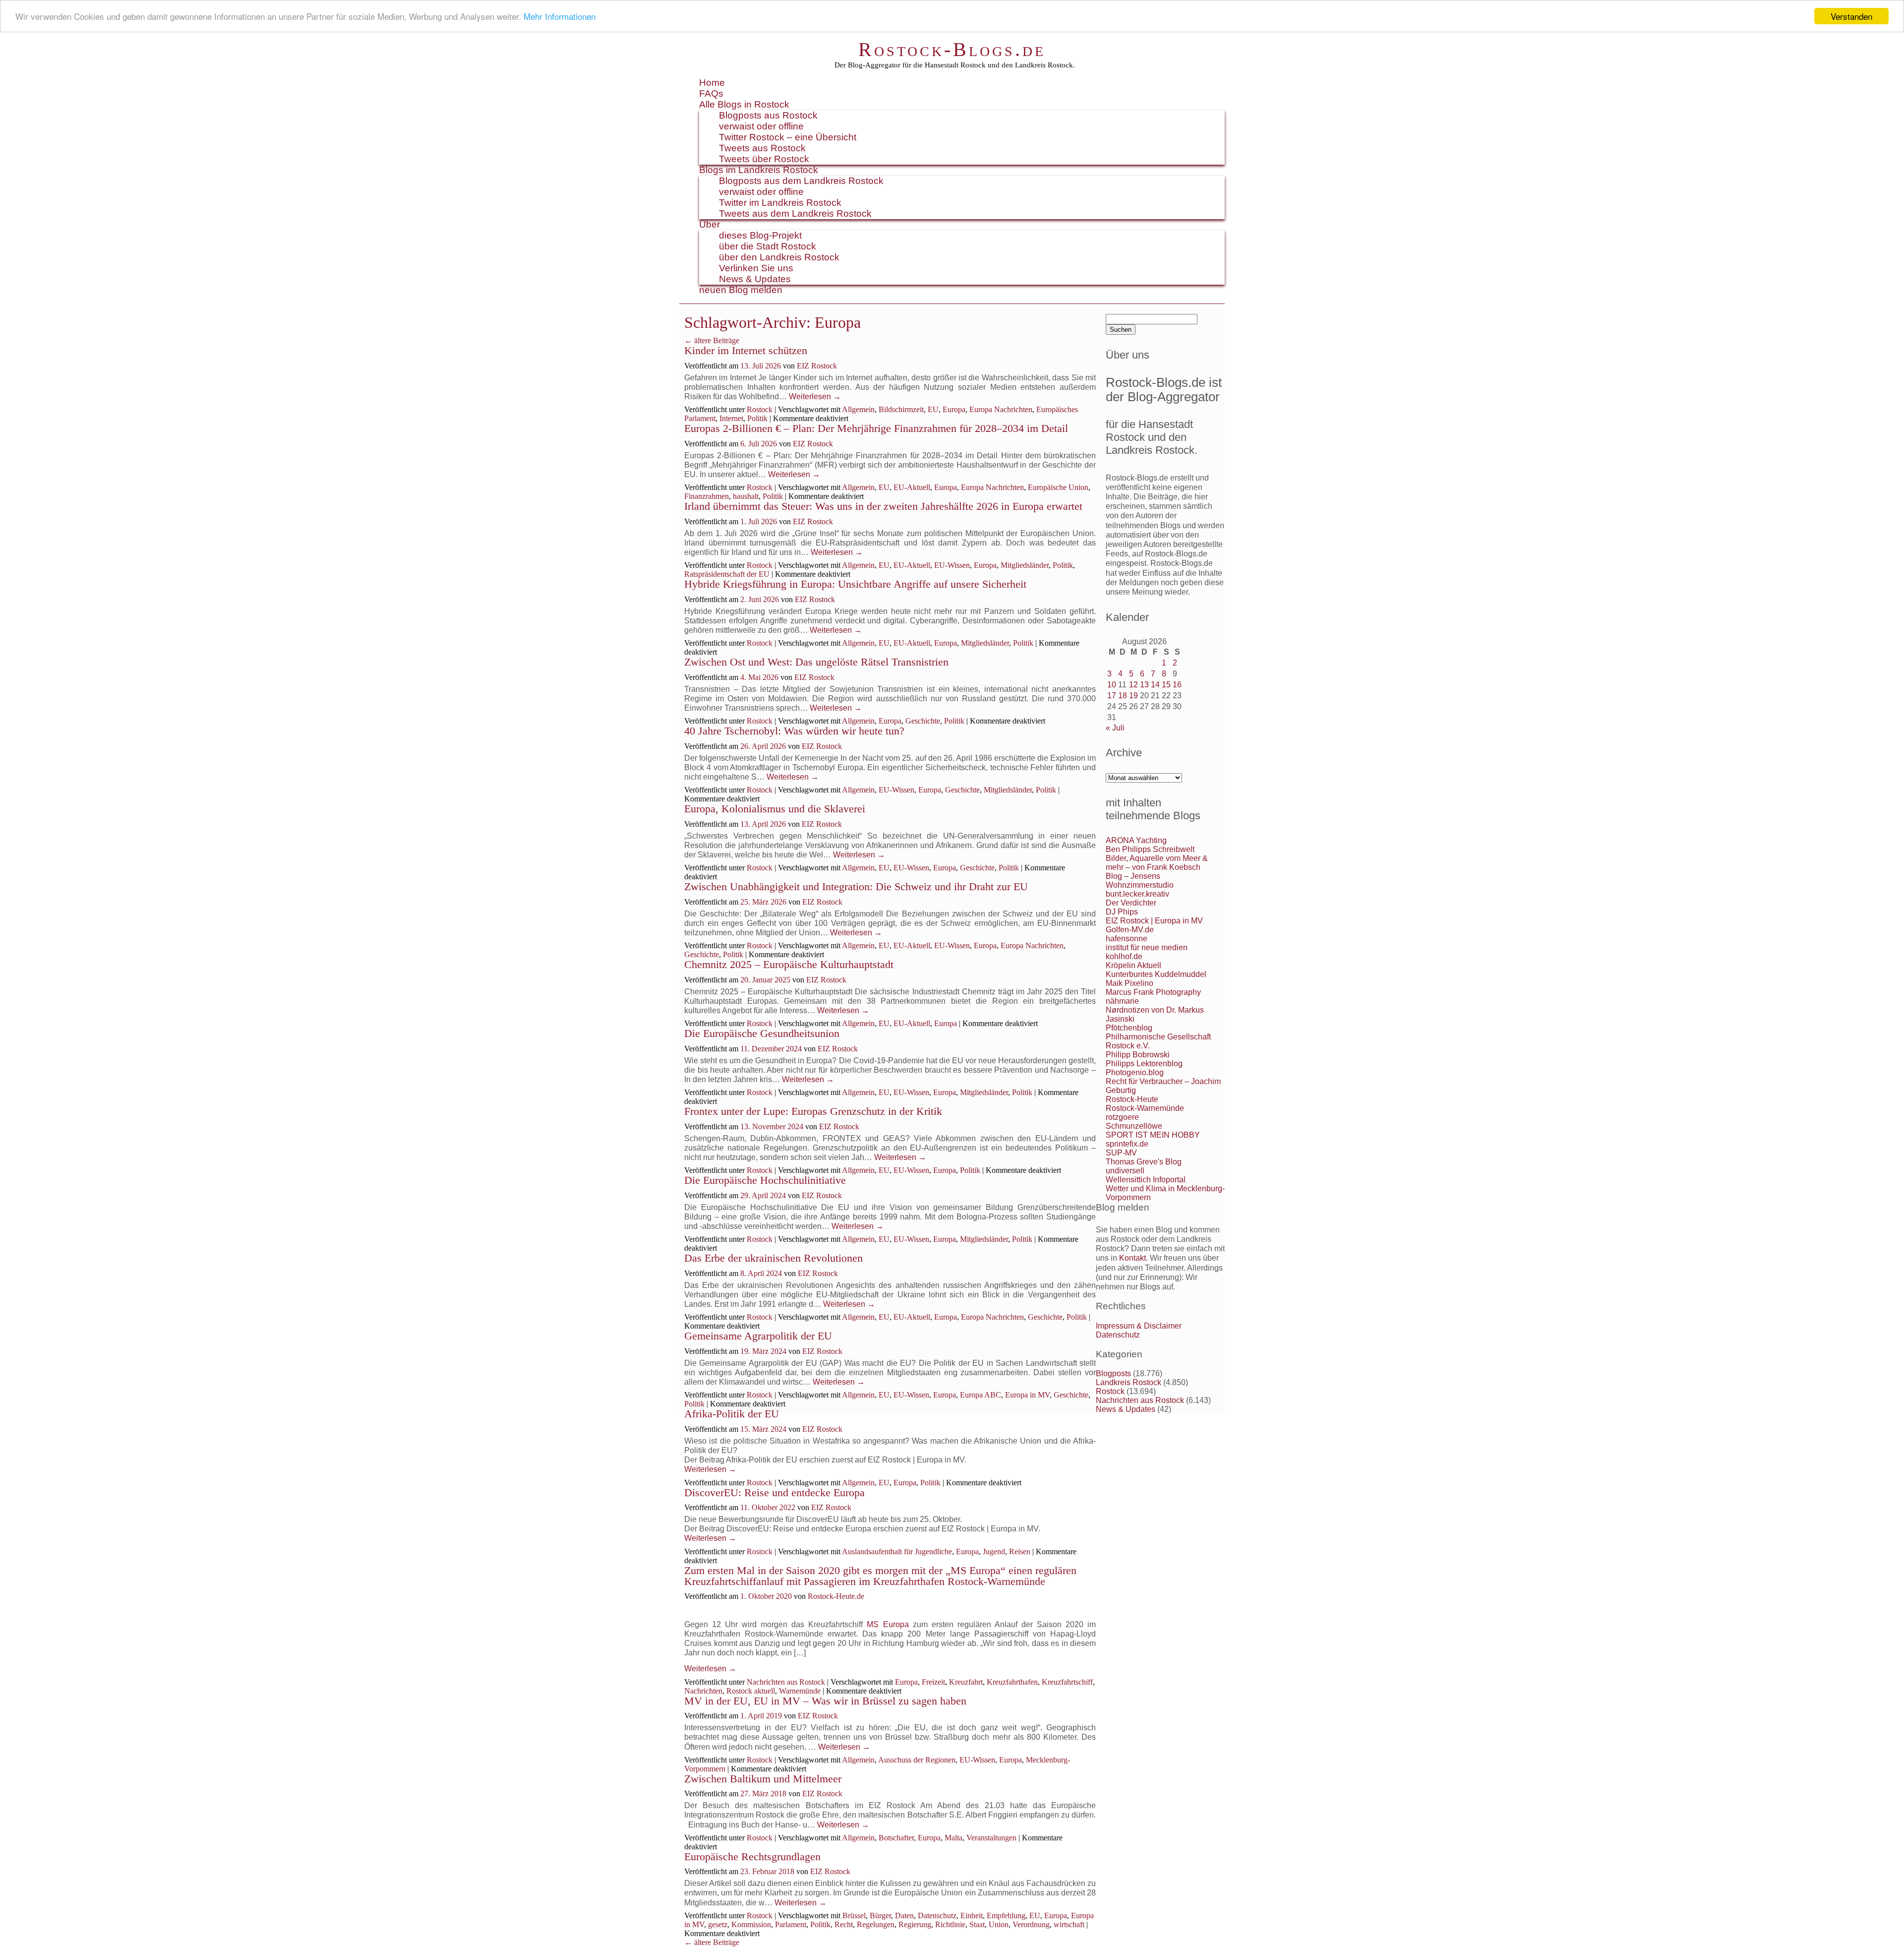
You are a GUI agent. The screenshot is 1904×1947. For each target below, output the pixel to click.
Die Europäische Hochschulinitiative (765, 1180)
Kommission (751, 1924)
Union (999, 1924)
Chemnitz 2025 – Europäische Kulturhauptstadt (789, 964)
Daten (904, 1916)
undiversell (1125, 1171)
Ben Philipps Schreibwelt (1150, 849)
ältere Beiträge (712, 340)
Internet (731, 418)
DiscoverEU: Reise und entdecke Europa (774, 1492)
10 (1112, 685)
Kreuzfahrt (966, 1682)
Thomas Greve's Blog (1144, 1162)
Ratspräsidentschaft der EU (727, 574)
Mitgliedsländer (1025, 565)
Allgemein (858, 409)
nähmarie (1122, 1001)
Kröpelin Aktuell (1133, 965)
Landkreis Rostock (1129, 1382)
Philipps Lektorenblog (1144, 1064)
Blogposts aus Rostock (768, 115)
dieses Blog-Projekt (760, 235)
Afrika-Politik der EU (732, 1414)
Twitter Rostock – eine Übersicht (788, 137)
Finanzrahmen (707, 496)
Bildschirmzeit (901, 409)
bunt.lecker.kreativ (1137, 894)
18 (1123, 696)
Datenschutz (937, 1916)
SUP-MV (1121, 1153)
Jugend (994, 1552)
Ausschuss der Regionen (917, 1760)
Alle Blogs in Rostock (744, 104)
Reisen (1020, 1552)
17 (1112, 696)
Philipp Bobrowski (1138, 1055)
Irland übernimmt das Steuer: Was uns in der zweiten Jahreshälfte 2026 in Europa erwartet (883, 506)
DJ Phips (1122, 912)
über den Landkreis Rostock (779, 257)
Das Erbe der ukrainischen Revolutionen (773, 1258)
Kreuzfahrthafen (1012, 1682)
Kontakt (1132, 1258)
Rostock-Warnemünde (1145, 1108)
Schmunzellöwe (1134, 1126)
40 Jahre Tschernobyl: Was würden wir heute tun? (794, 731)
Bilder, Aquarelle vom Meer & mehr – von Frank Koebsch (1157, 863)
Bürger (880, 1916)
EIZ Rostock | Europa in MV (1154, 921)
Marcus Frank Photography (1153, 992)
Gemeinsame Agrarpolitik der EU (758, 1336)
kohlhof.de (1124, 956)
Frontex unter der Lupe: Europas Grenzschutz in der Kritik (813, 1111)
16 (1177, 685)
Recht (844, 1924)
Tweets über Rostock (764, 159)
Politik (757, 418)
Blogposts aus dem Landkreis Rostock (801, 181)
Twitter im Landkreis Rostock (780, 203)
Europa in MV (1027, 1395)
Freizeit (933, 1682)
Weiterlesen (815, 396)
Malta (953, 1838)
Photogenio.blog (1135, 1072)
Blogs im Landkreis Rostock (759, 170)
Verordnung (1031, 1924)
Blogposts (1113, 1373)
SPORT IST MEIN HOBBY (1153, 1135)
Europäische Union (1058, 487)
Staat (977, 1924)
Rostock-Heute (1132, 1099)
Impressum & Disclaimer (1139, 1326)
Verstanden (1851, 16)
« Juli (1115, 728)
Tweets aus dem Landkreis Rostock (795, 213)
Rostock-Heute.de (836, 1596)
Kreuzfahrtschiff (1067, 1682)
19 (1133, 696)
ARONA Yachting (1136, 840)
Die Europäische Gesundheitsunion (762, 1033)
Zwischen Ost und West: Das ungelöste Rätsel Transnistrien (816, 662)
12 (1133, 685)
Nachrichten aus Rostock (786, 1682)
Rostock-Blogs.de (952, 49)
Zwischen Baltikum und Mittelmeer (763, 1779)
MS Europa (888, 1624)
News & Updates (755, 279)
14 (1155, 685)
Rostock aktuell (751, 1691)
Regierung (915, 1924)
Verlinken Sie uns (756, 268)
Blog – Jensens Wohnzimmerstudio (1140, 881)
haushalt (746, 496)
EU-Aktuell (912, 487)
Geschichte (923, 721)
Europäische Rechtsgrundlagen (752, 1856)
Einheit (972, 1916)
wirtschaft (1069, 1924)
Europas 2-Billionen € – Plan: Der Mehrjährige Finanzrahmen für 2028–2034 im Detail (876, 428)
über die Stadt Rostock (768, 246)
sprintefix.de (1127, 1144)
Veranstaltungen (991, 1838)
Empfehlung (1006, 1916)
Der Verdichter (1131, 903)
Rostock (760, 409)
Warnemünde (800, 1691)
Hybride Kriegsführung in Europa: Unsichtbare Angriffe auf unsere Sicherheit (855, 584)
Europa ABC (981, 1395)
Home (712, 83)
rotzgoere (1122, 1117)
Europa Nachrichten (1001, 409)
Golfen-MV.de (1130, 930)
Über (710, 224)
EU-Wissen (952, 565)
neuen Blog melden (741, 290)
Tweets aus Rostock (762, 148)
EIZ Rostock (817, 366)
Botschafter (896, 1838)
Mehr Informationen (560, 17)
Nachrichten (703, 1691)
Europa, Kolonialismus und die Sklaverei (775, 809)
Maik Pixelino (1130, 983)
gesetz (718, 1924)
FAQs (711, 93)
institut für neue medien (1147, 947)
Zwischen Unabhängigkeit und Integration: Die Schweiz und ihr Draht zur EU (856, 886)
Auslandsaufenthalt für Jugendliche (897, 1552)
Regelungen (876, 1924)
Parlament (791, 1924)
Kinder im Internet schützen (746, 350)
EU (933, 409)
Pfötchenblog (1129, 1028)
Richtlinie (950, 1924)
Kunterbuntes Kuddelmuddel (1156, 974)
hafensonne (1127, 939)
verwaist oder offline (761, 126)
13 (1144, 685)
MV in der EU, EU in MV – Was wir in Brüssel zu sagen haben (825, 1701)
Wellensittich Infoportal (1146, 1180)
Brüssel (854, 1916)
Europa (954, 409)
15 (1166, 685)
